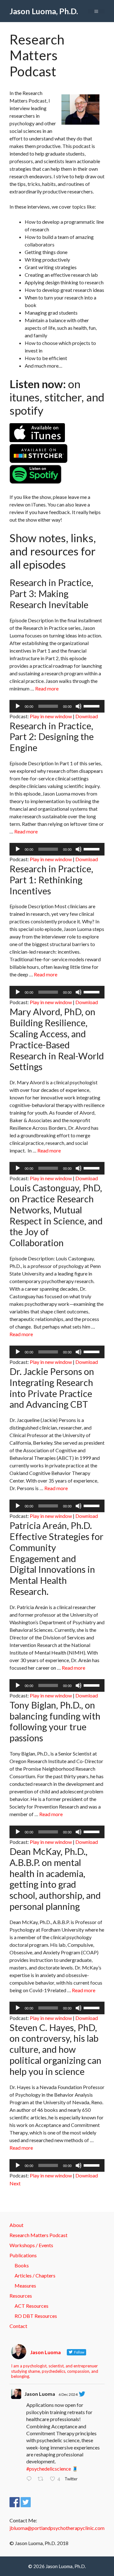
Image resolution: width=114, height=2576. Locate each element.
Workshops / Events (31, 2245)
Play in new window (51, 716)
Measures (25, 2286)
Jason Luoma (40, 2394)
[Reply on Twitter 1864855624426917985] (30, 2479)
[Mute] (79, 706)
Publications (23, 2255)
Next (15, 2183)
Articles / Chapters (35, 2275)
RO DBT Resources (36, 2316)
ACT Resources (32, 2306)
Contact (18, 2326)
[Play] (18, 706)
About (16, 2225)
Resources (21, 2296)
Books (22, 2265)
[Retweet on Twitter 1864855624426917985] (42, 2479)
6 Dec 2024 (68, 2394)
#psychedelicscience (49, 2469)
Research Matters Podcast (38, 2235)
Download (87, 716)
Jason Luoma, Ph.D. (44, 11)
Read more (47, 688)
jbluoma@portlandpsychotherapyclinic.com (57, 2528)
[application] (57, 706)
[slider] (92, 706)
